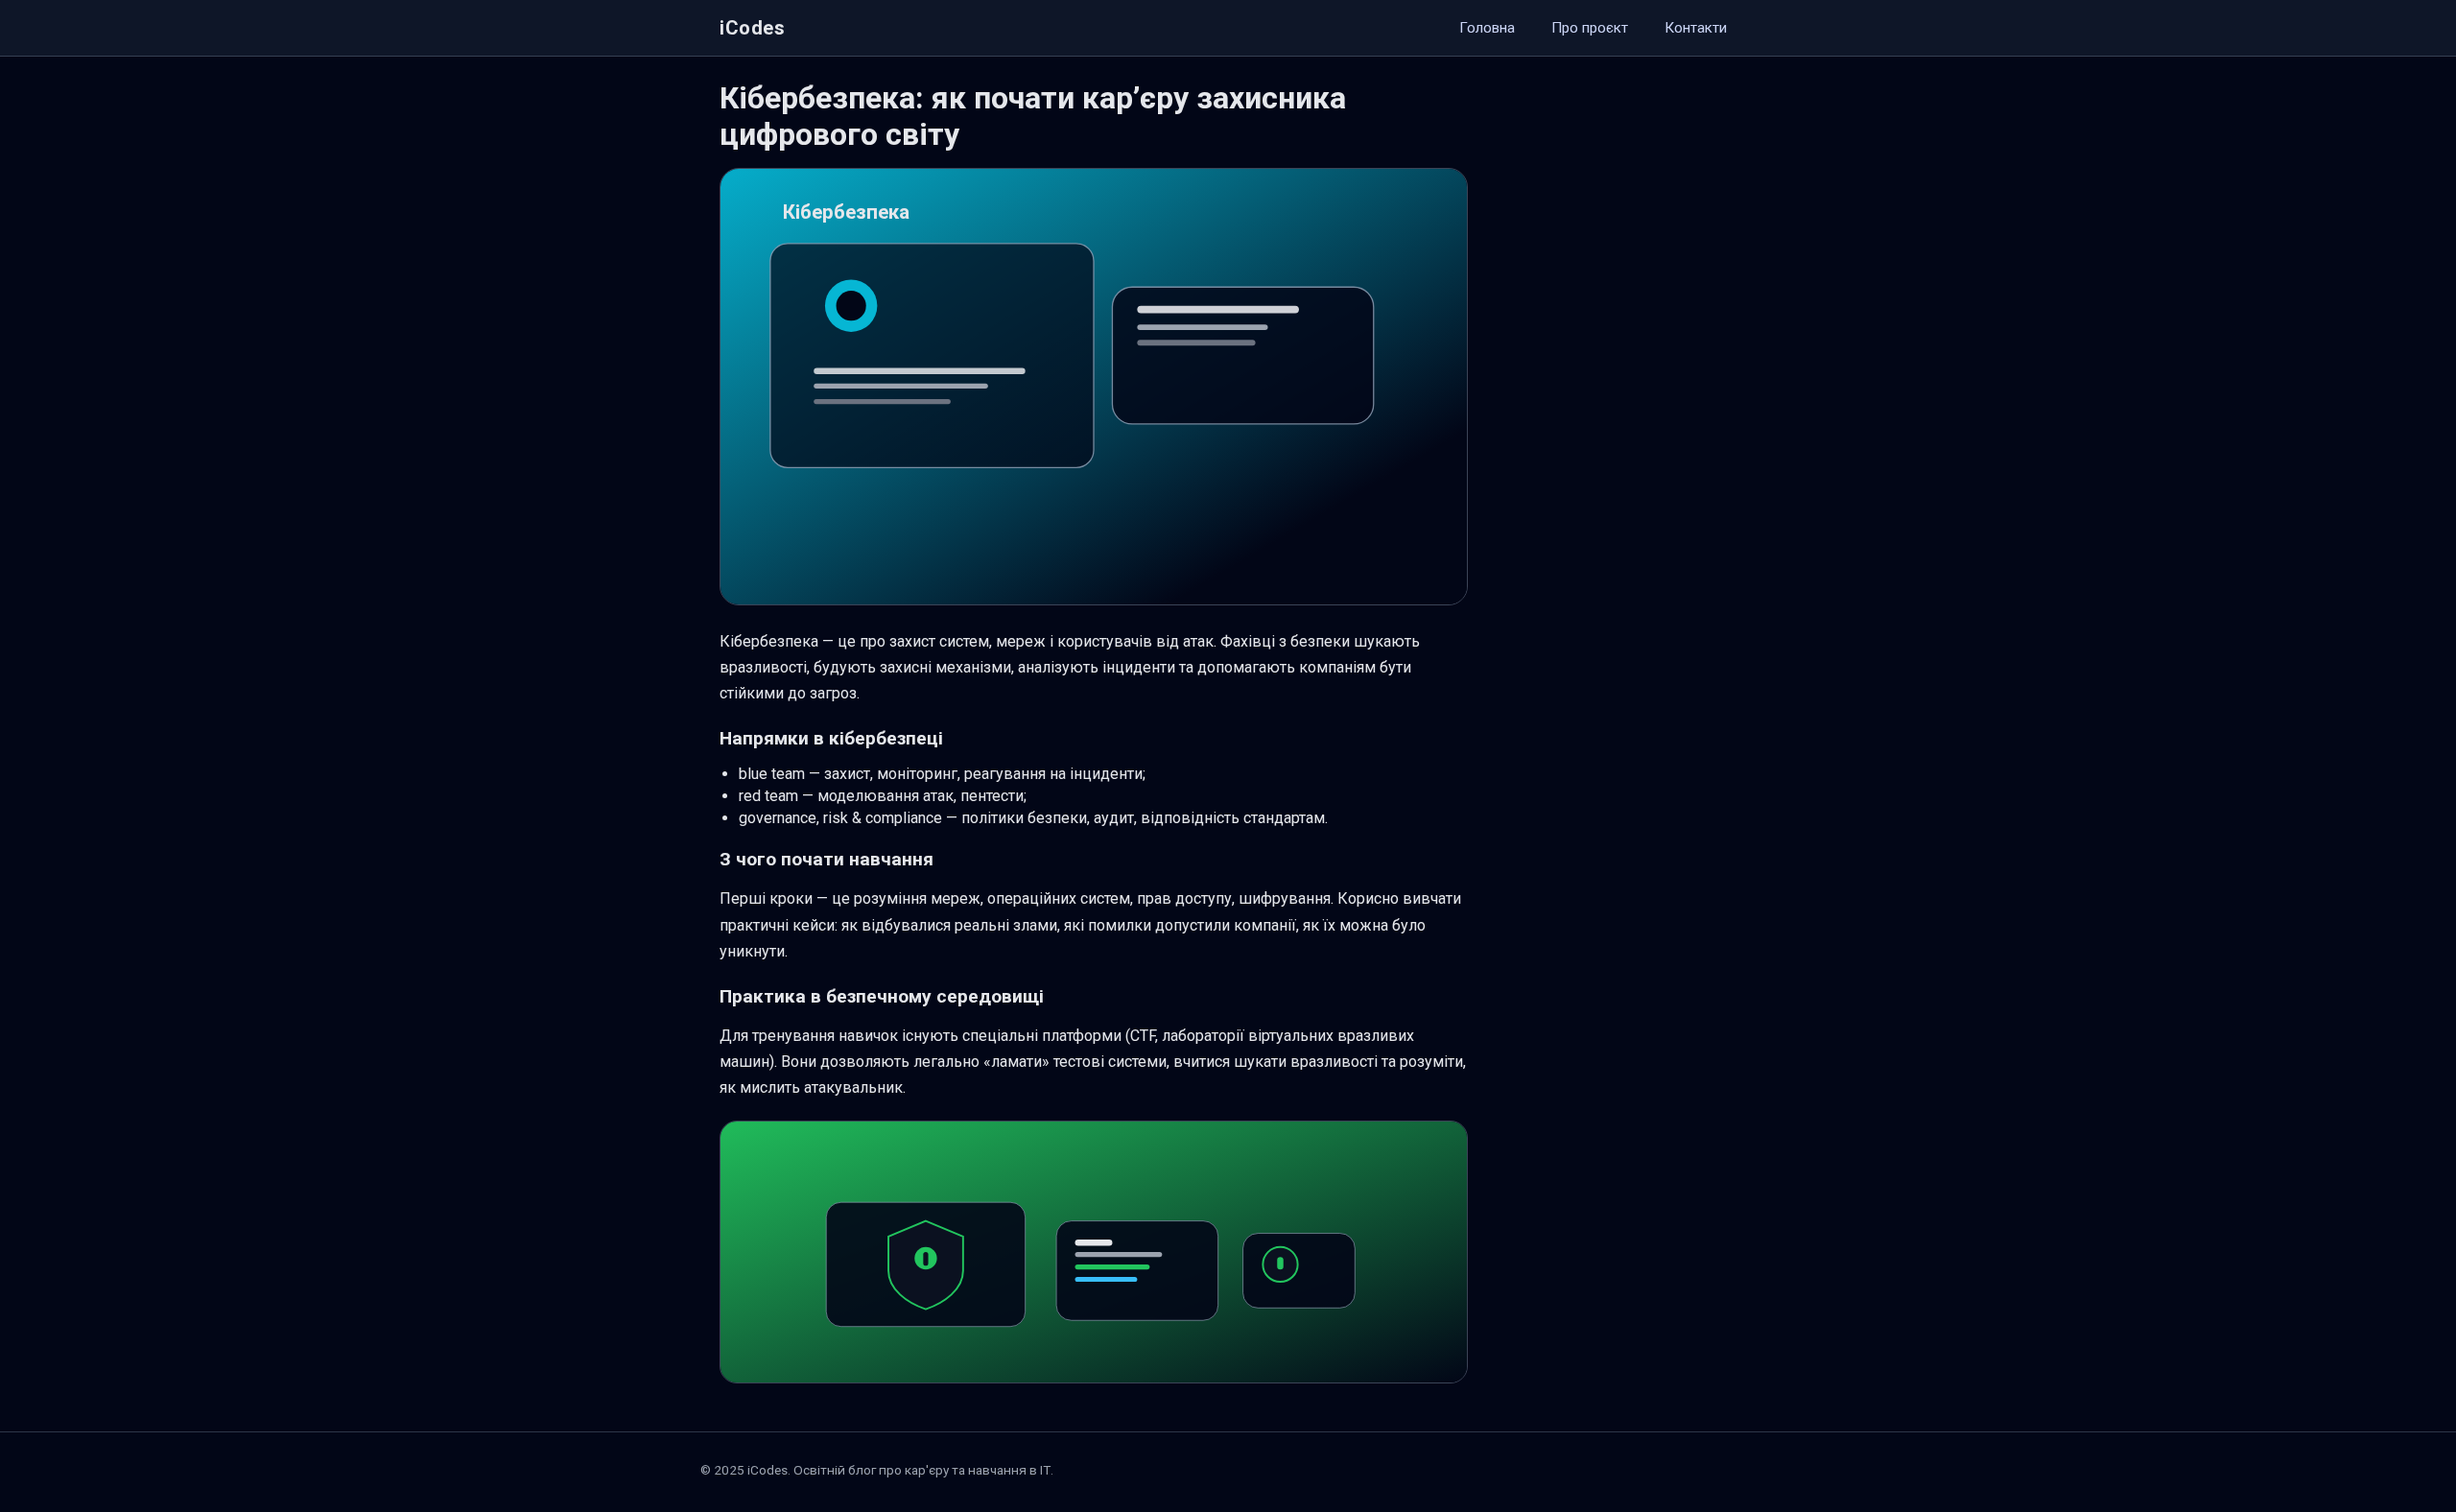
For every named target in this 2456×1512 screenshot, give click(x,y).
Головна (1487, 28)
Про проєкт (1590, 28)
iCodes (753, 28)
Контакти (1696, 28)
